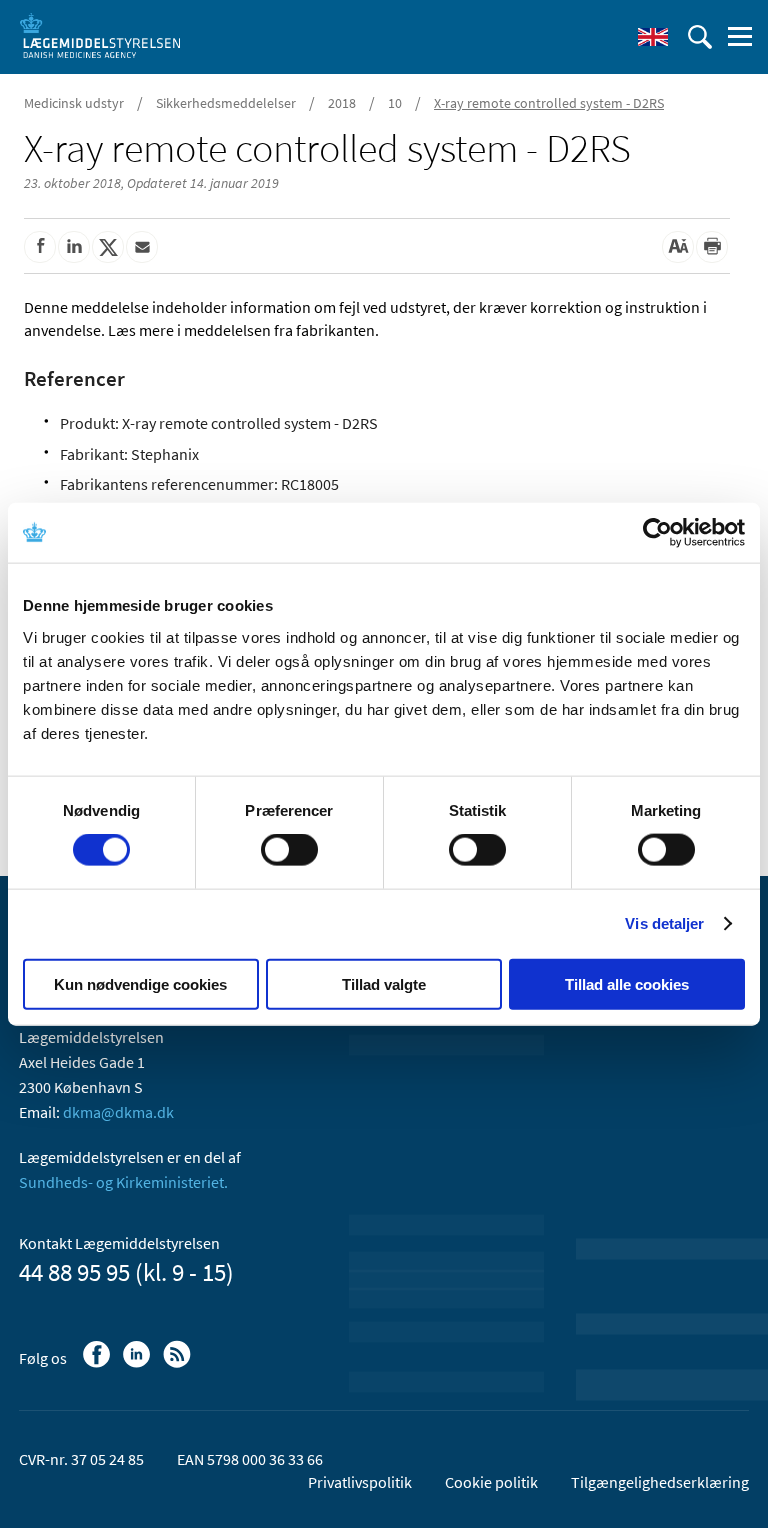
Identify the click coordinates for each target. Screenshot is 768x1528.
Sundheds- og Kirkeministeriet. (123, 1182)
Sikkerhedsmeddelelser (226, 103)
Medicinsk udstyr (74, 103)
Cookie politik (491, 1482)
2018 (342, 103)
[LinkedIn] (138, 1364)
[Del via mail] (142, 247)
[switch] (289, 850)
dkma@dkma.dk (118, 1112)
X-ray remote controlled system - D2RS (549, 103)
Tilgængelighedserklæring (660, 1482)
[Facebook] (98, 1364)
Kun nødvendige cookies (140, 983)
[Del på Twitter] (108, 247)
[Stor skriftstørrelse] (678, 247)
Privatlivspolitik (360, 1482)
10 (395, 103)
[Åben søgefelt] (700, 37)
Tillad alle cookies (627, 983)
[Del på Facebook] (40, 247)
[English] (653, 37)
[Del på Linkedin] (74, 247)
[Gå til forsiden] (100, 35)
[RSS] (178, 1364)
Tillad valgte (384, 983)
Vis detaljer (664, 923)
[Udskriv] (712, 247)
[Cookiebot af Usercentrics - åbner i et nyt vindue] (657, 533)
